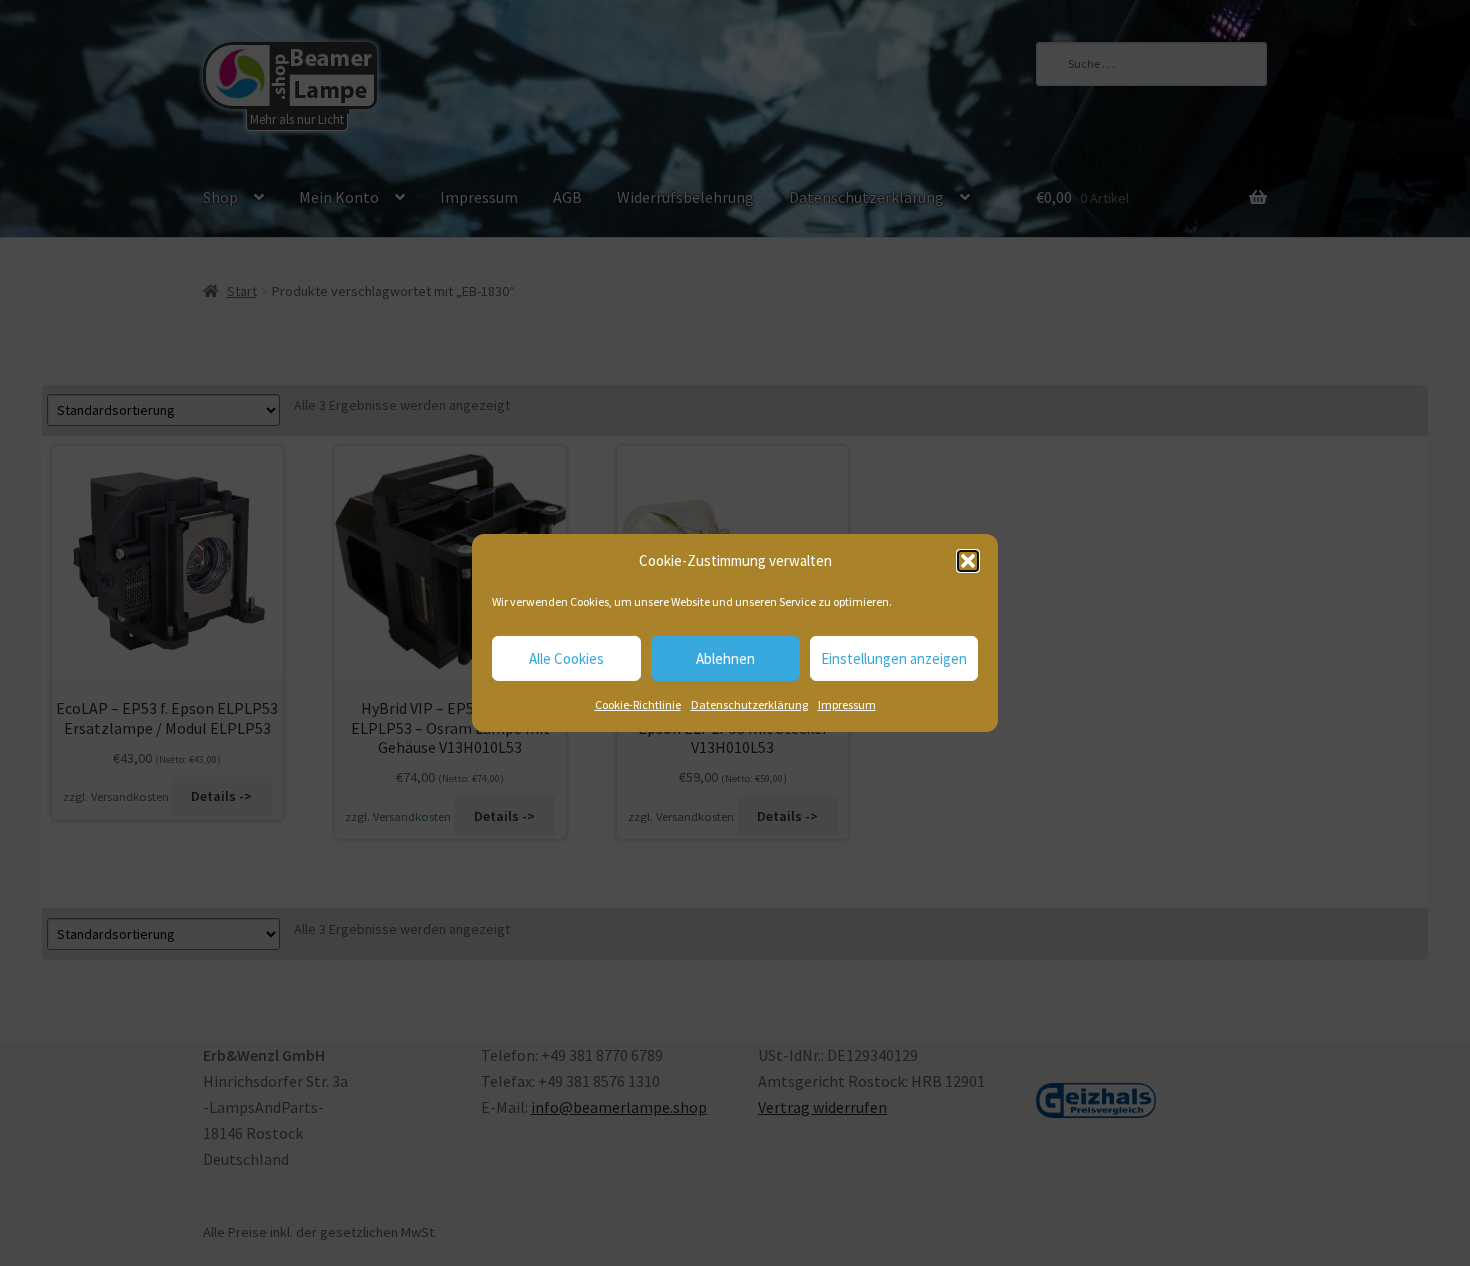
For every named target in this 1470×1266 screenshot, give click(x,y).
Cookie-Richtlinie (638, 704)
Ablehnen (725, 658)
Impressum (847, 704)
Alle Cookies (566, 658)
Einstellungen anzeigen (894, 658)
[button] (968, 561)
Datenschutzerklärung (749, 704)
